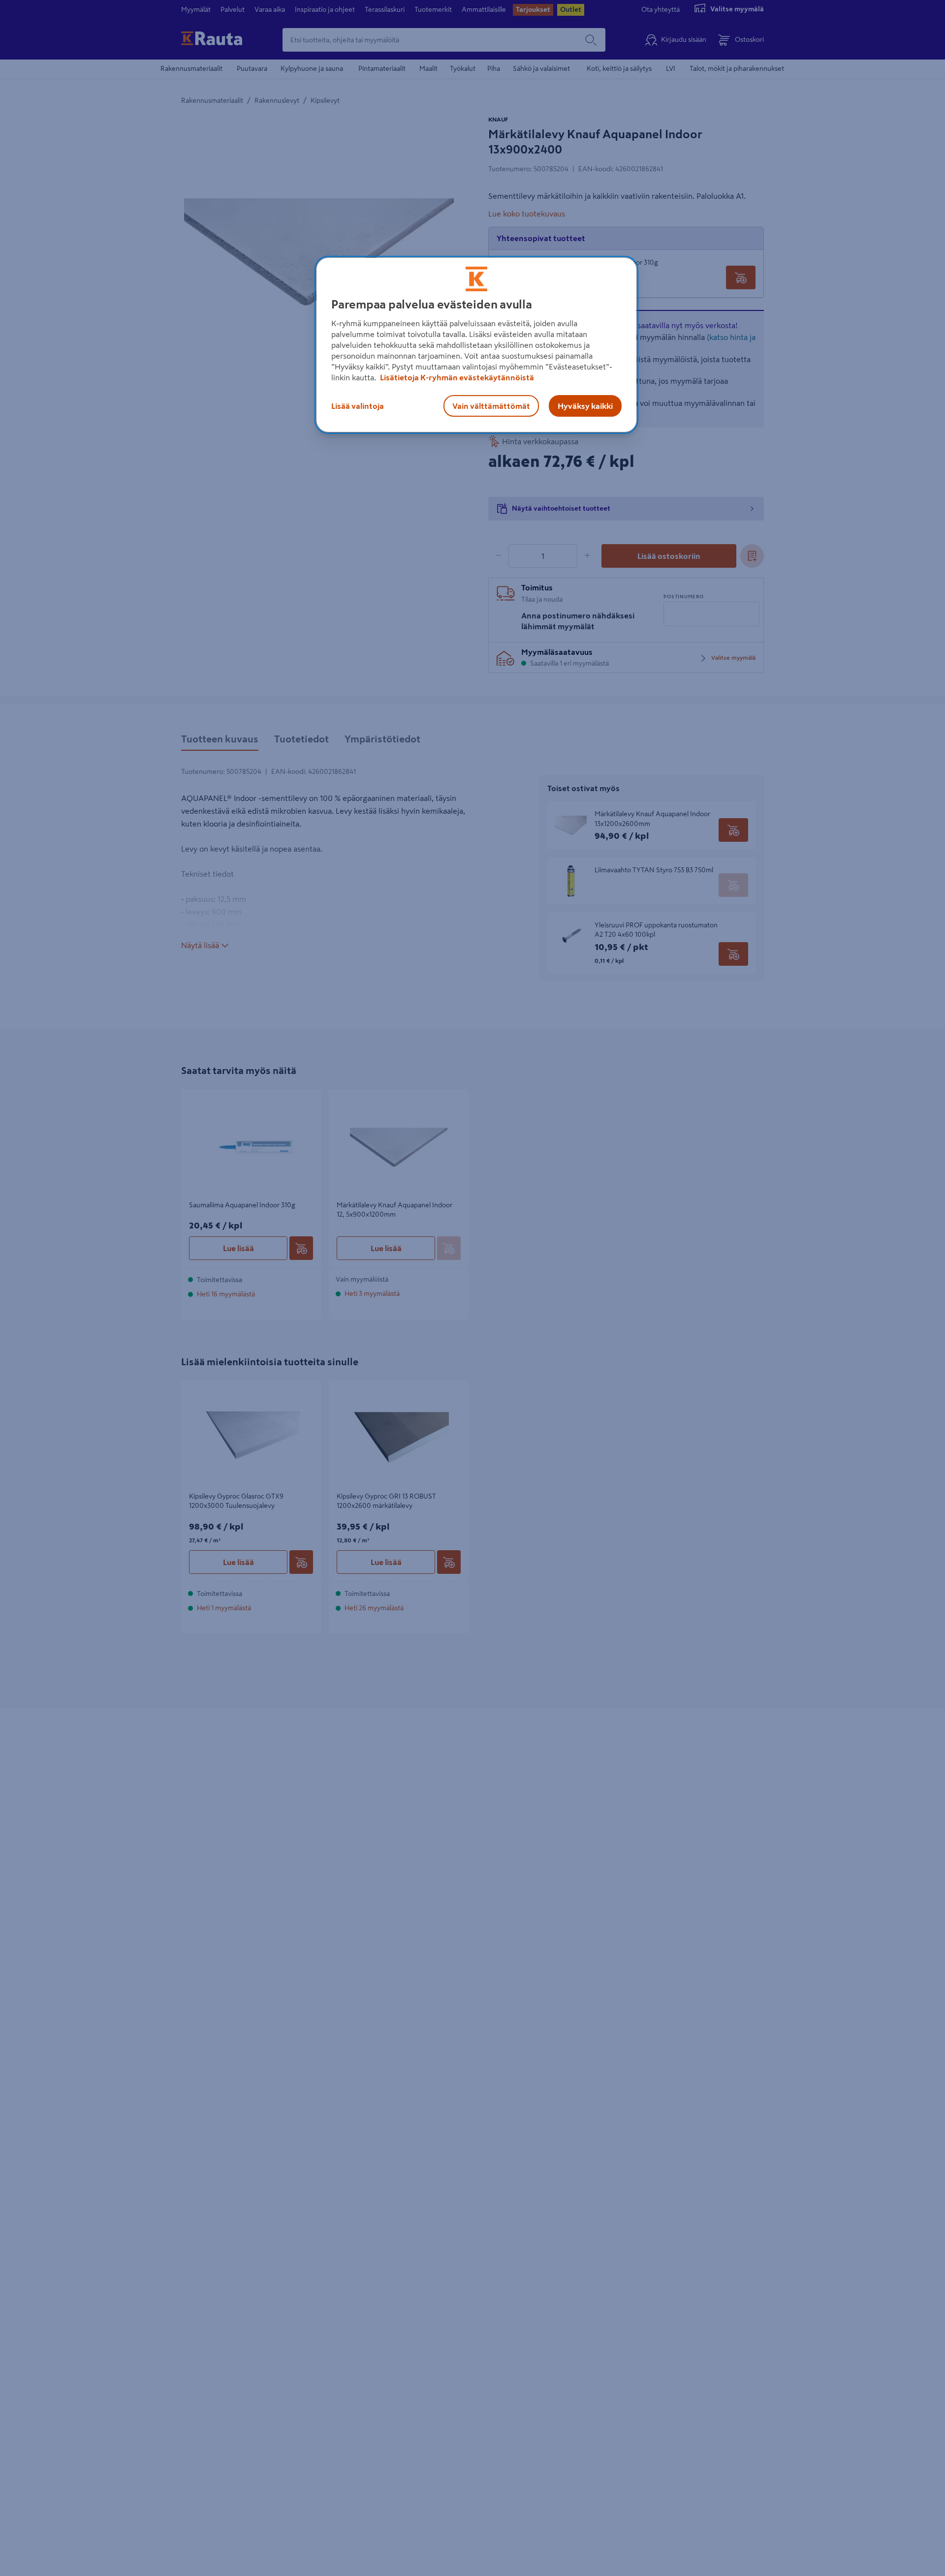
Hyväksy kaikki (585, 406)
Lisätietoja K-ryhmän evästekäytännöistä (456, 377)
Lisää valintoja (358, 406)
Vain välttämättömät (491, 406)
